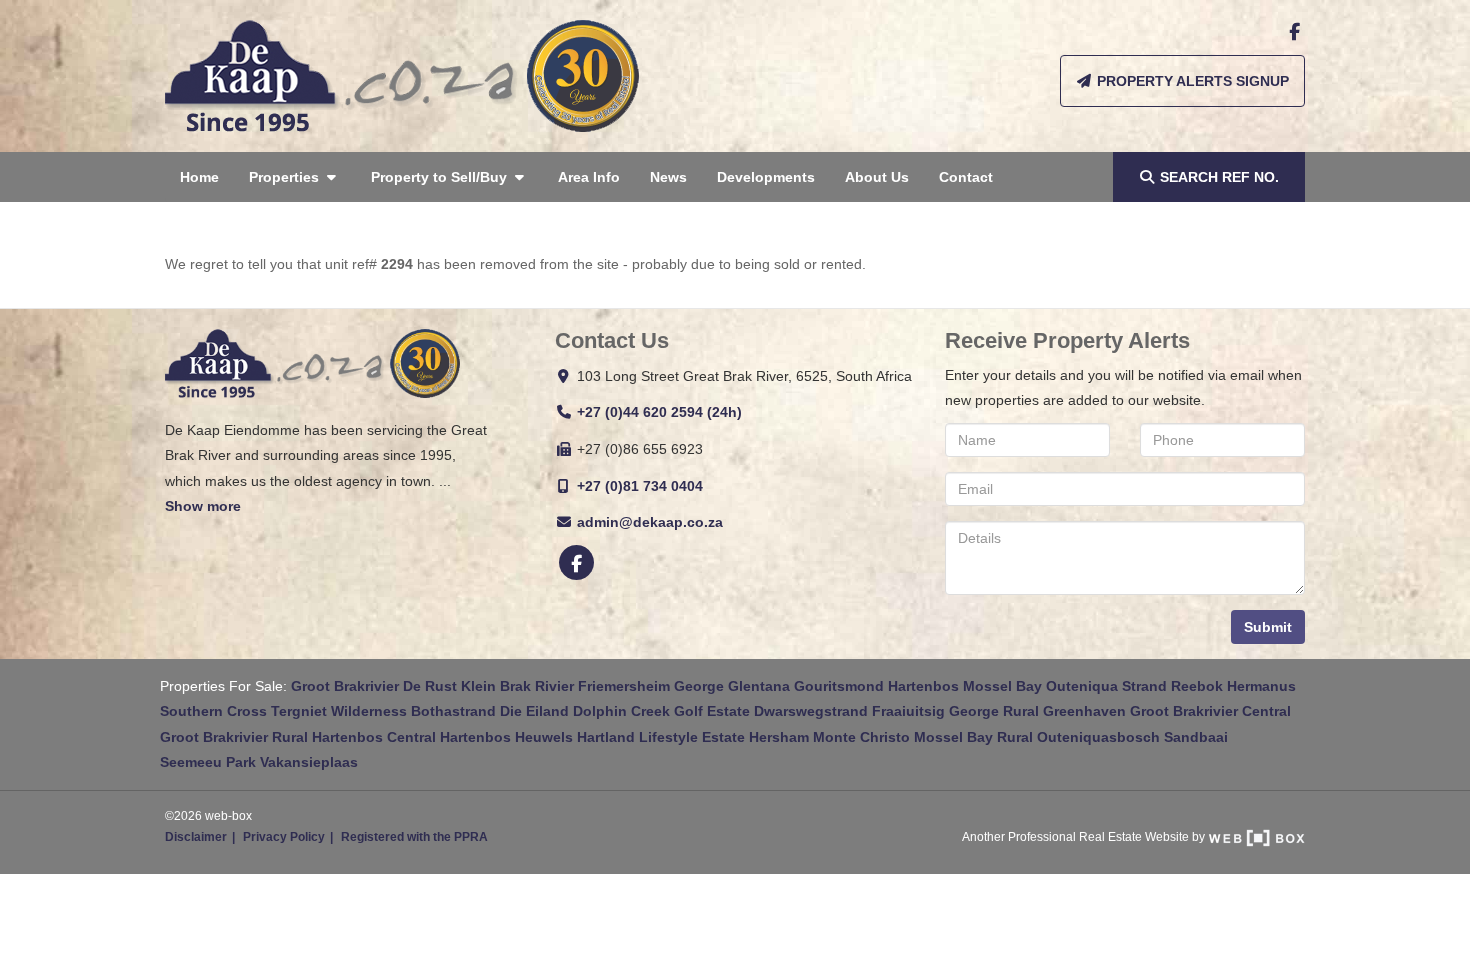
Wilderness (369, 711)
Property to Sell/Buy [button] (441, 177)
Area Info (589, 177)
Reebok (1197, 686)
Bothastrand (453, 711)
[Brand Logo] (402, 76)
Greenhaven (1084, 711)
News (668, 177)
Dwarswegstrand (811, 711)
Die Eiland (534, 711)
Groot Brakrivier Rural (234, 737)
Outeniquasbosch (1098, 737)
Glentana (759, 686)
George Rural (994, 711)
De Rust (430, 686)
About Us (877, 177)
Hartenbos (923, 686)
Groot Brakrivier (345, 686)
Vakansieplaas (309, 762)
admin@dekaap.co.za (650, 522)
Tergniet (299, 711)
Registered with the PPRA (414, 837)
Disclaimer (196, 837)
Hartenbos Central (374, 737)
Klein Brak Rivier (517, 686)
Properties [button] (286, 177)
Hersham (779, 737)
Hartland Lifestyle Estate (661, 737)
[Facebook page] (1294, 32)
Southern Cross (213, 711)
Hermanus (1261, 686)
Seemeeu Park (208, 762)
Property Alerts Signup (1191, 81)
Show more (203, 506)
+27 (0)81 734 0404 (640, 486)
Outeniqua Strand (1106, 686)
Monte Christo (861, 737)
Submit (1268, 627)
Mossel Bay (1002, 686)
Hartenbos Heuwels (506, 737)
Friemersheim (624, 686)
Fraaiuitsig (908, 711)
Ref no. (1219, 177)
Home (199, 177)
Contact (966, 177)
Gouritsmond (839, 686)
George (699, 686)
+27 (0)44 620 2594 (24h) (659, 412)
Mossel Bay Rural (973, 737)
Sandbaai (1196, 737)
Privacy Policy (284, 837)
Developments (766, 177)
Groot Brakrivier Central (1210, 711)
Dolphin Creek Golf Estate (661, 711)
